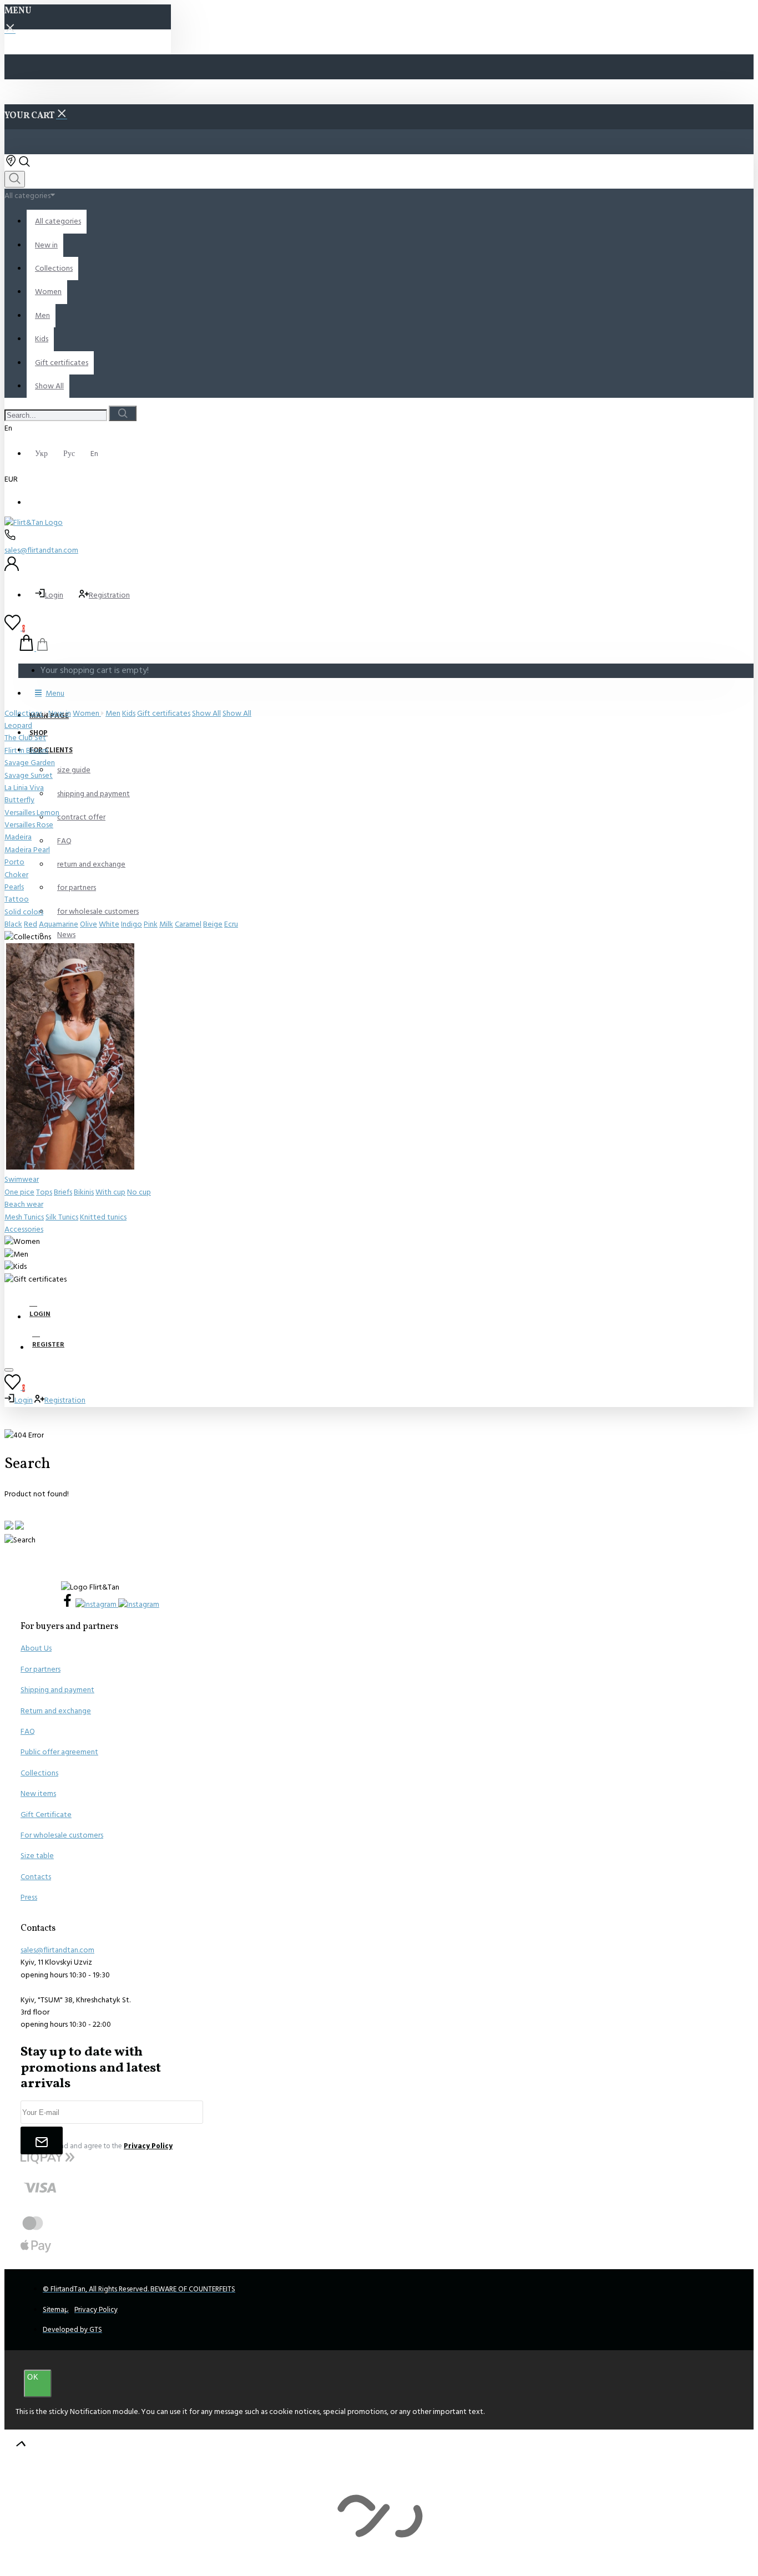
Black (13, 924)
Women (87, 713)
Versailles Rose (29, 825)
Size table (37, 1856)
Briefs (63, 1192)
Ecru (231, 924)
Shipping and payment (57, 1690)
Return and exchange (56, 1711)
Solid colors (24, 912)
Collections (24, 713)
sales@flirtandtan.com (41, 550)
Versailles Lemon (32, 813)
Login (54, 595)
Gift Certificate (46, 1815)
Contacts (36, 1877)
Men (113, 713)
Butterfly (19, 800)
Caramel (188, 924)
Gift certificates (164, 713)
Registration (109, 595)
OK (33, 2377)
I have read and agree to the (102, 2146)
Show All (206, 713)
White (109, 924)
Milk (166, 924)
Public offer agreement (59, 1752)
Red (31, 924)
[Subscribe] (42, 2140)
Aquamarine (59, 924)
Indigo (132, 924)
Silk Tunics (62, 1217)
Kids (129, 713)
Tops (44, 1192)
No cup (139, 1192)
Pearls (14, 887)
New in (60, 713)
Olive (89, 924)
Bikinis (84, 1192)
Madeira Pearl (27, 850)
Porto (14, 862)
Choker (16, 875)
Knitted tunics (103, 1217)
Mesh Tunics (24, 1217)
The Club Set (25, 738)
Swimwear (22, 1180)
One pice (19, 1192)
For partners (41, 1669)
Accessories (24, 1229)
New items (38, 1794)
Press (29, 1897)
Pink (151, 924)
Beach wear (24, 1205)
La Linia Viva (24, 788)
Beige (213, 924)
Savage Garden (30, 763)
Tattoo (17, 899)
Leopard (18, 726)
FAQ (28, 1732)
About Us (36, 1648)
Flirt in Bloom (26, 751)
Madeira (18, 837)
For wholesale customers (62, 1835)
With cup (110, 1192)
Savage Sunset (29, 776)
